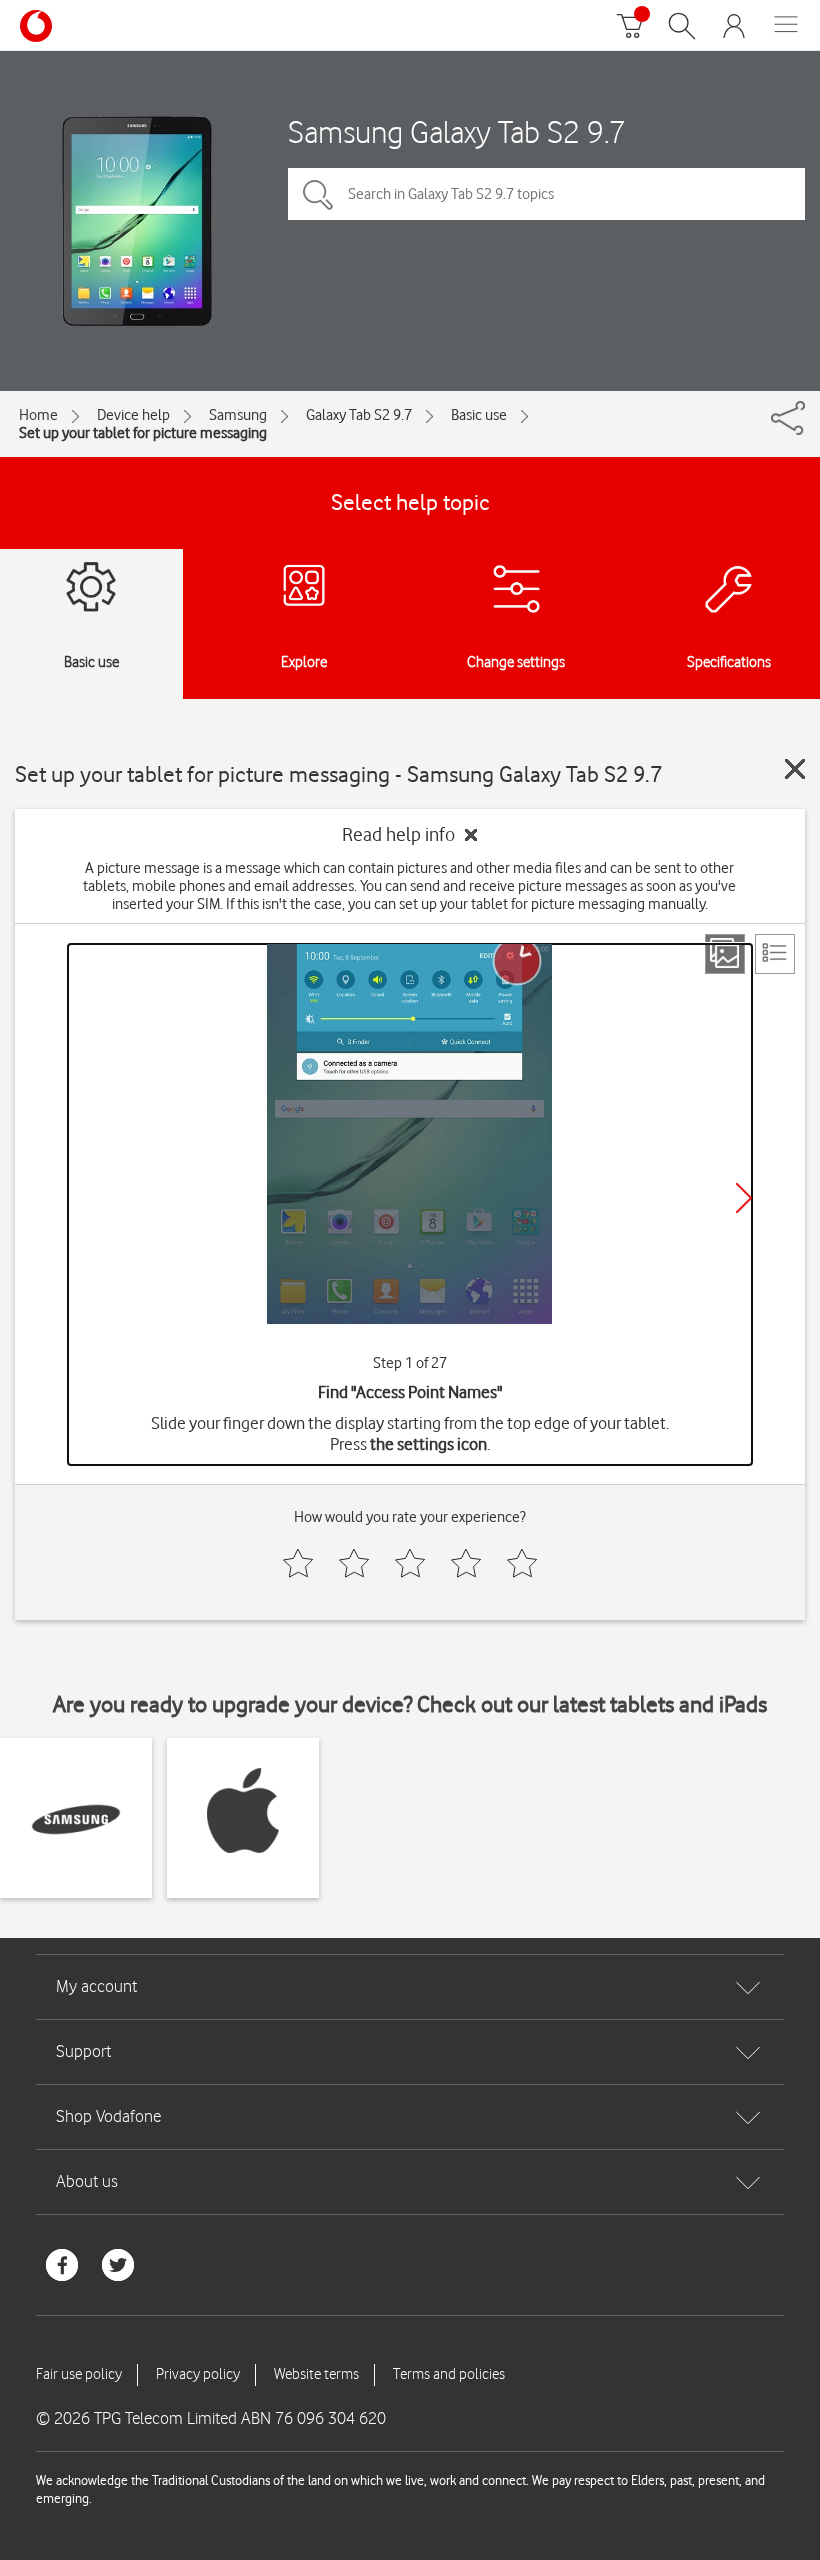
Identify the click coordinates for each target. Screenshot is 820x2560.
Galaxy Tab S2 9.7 (359, 415)
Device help (133, 415)
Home (38, 415)
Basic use (479, 415)
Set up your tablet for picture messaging (143, 433)
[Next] (744, 1198)
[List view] (775, 954)
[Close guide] (795, 769)
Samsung (238, 415)
